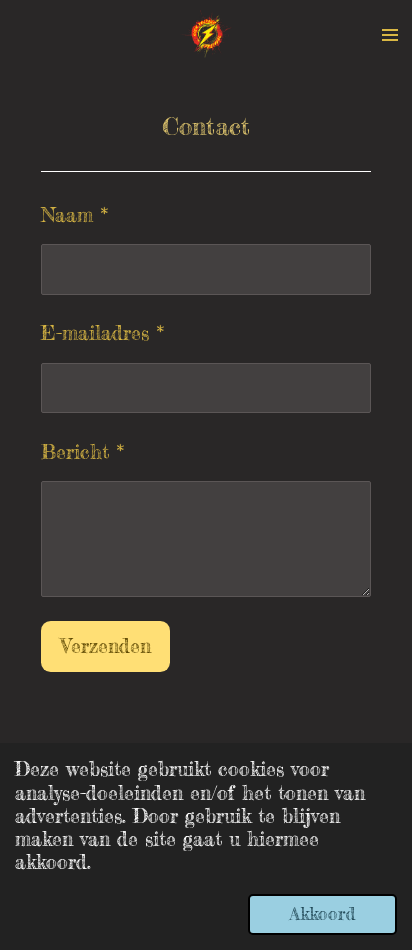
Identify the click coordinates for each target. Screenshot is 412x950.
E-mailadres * (102, 333)
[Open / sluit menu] (390, 35)
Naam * (74, 215)
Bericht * (82, 452)
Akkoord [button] (322, 913)
